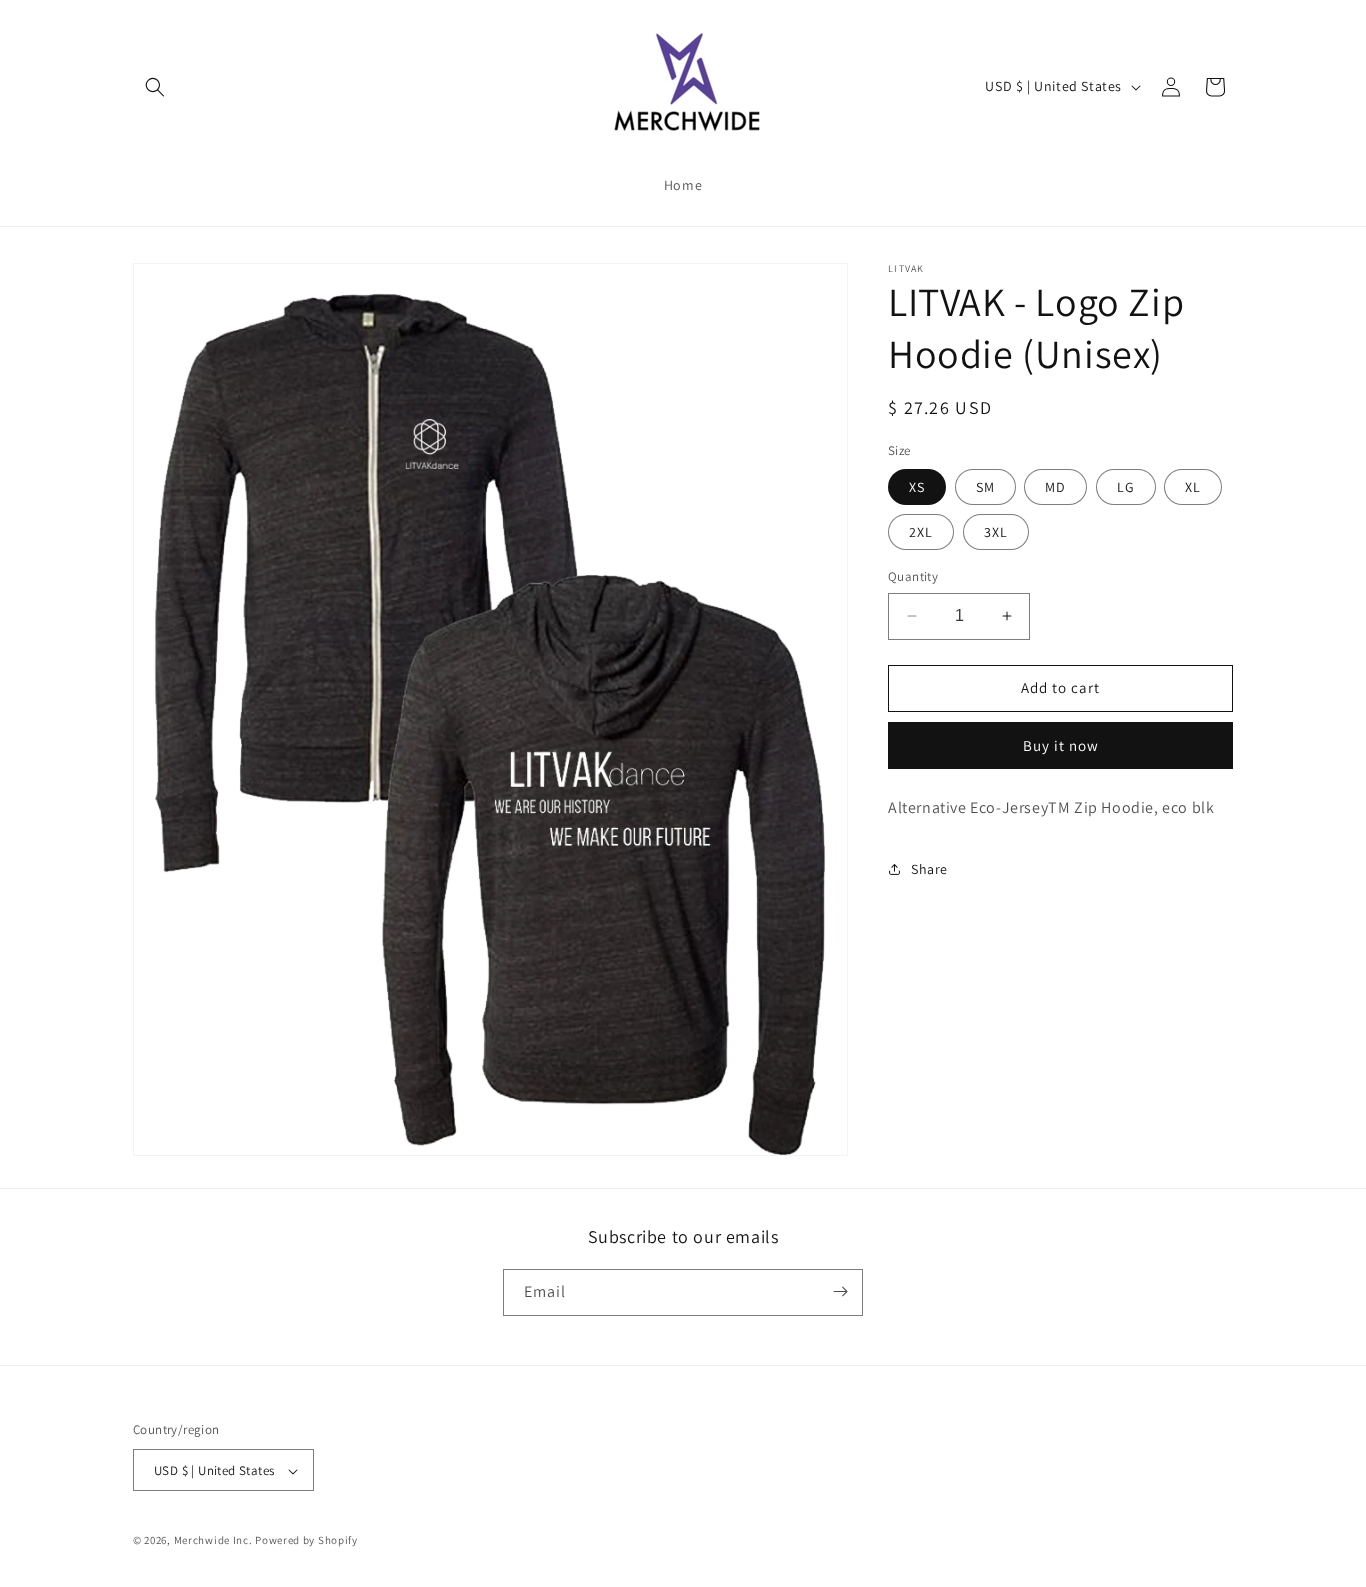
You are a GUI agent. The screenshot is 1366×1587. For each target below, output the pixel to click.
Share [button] (929, 869)
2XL (921, 532)
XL (1193, 487)
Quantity (913, 576)
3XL (996, 532)
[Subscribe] (840, 1291)
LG (1126, 487)
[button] (155, 87)
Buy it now (1061, 745)
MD (1055, 487)
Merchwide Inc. (213, 1541)
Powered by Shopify (306, 1541)
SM (985, 487)
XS (917, 487)
